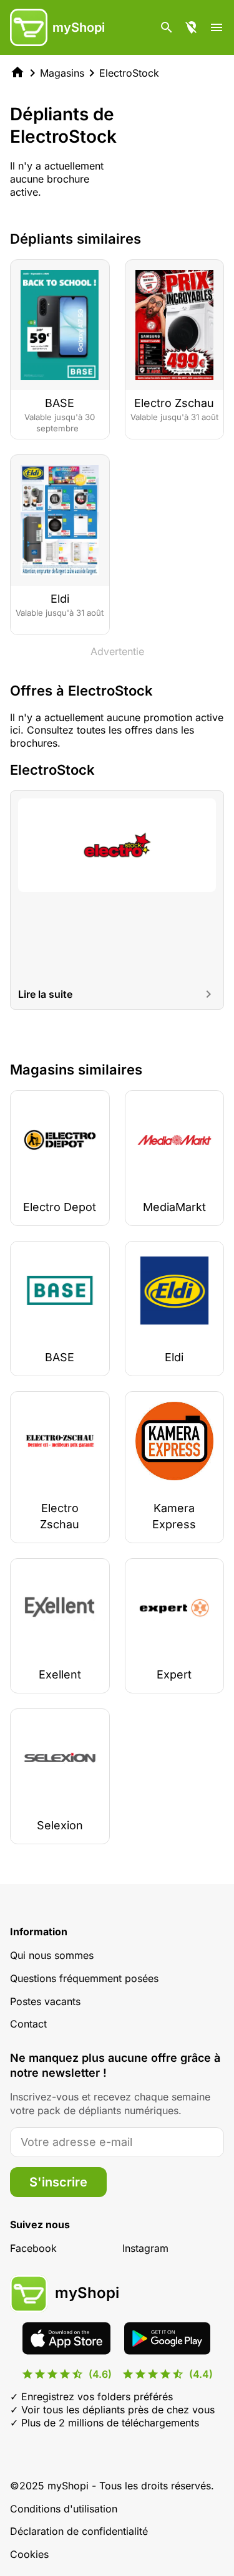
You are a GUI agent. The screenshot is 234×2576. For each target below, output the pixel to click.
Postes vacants (45, 2001)
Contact (28, 2024)
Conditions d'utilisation (64, 2509)
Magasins (62, 73)
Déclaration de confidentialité (79, 2531)
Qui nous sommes (52, 1955)
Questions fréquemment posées (84, 1978)
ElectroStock (129, 73)
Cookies (29, 2554)
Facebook (33, 2248)
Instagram (145, 2248)
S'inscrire (58, 2182)
